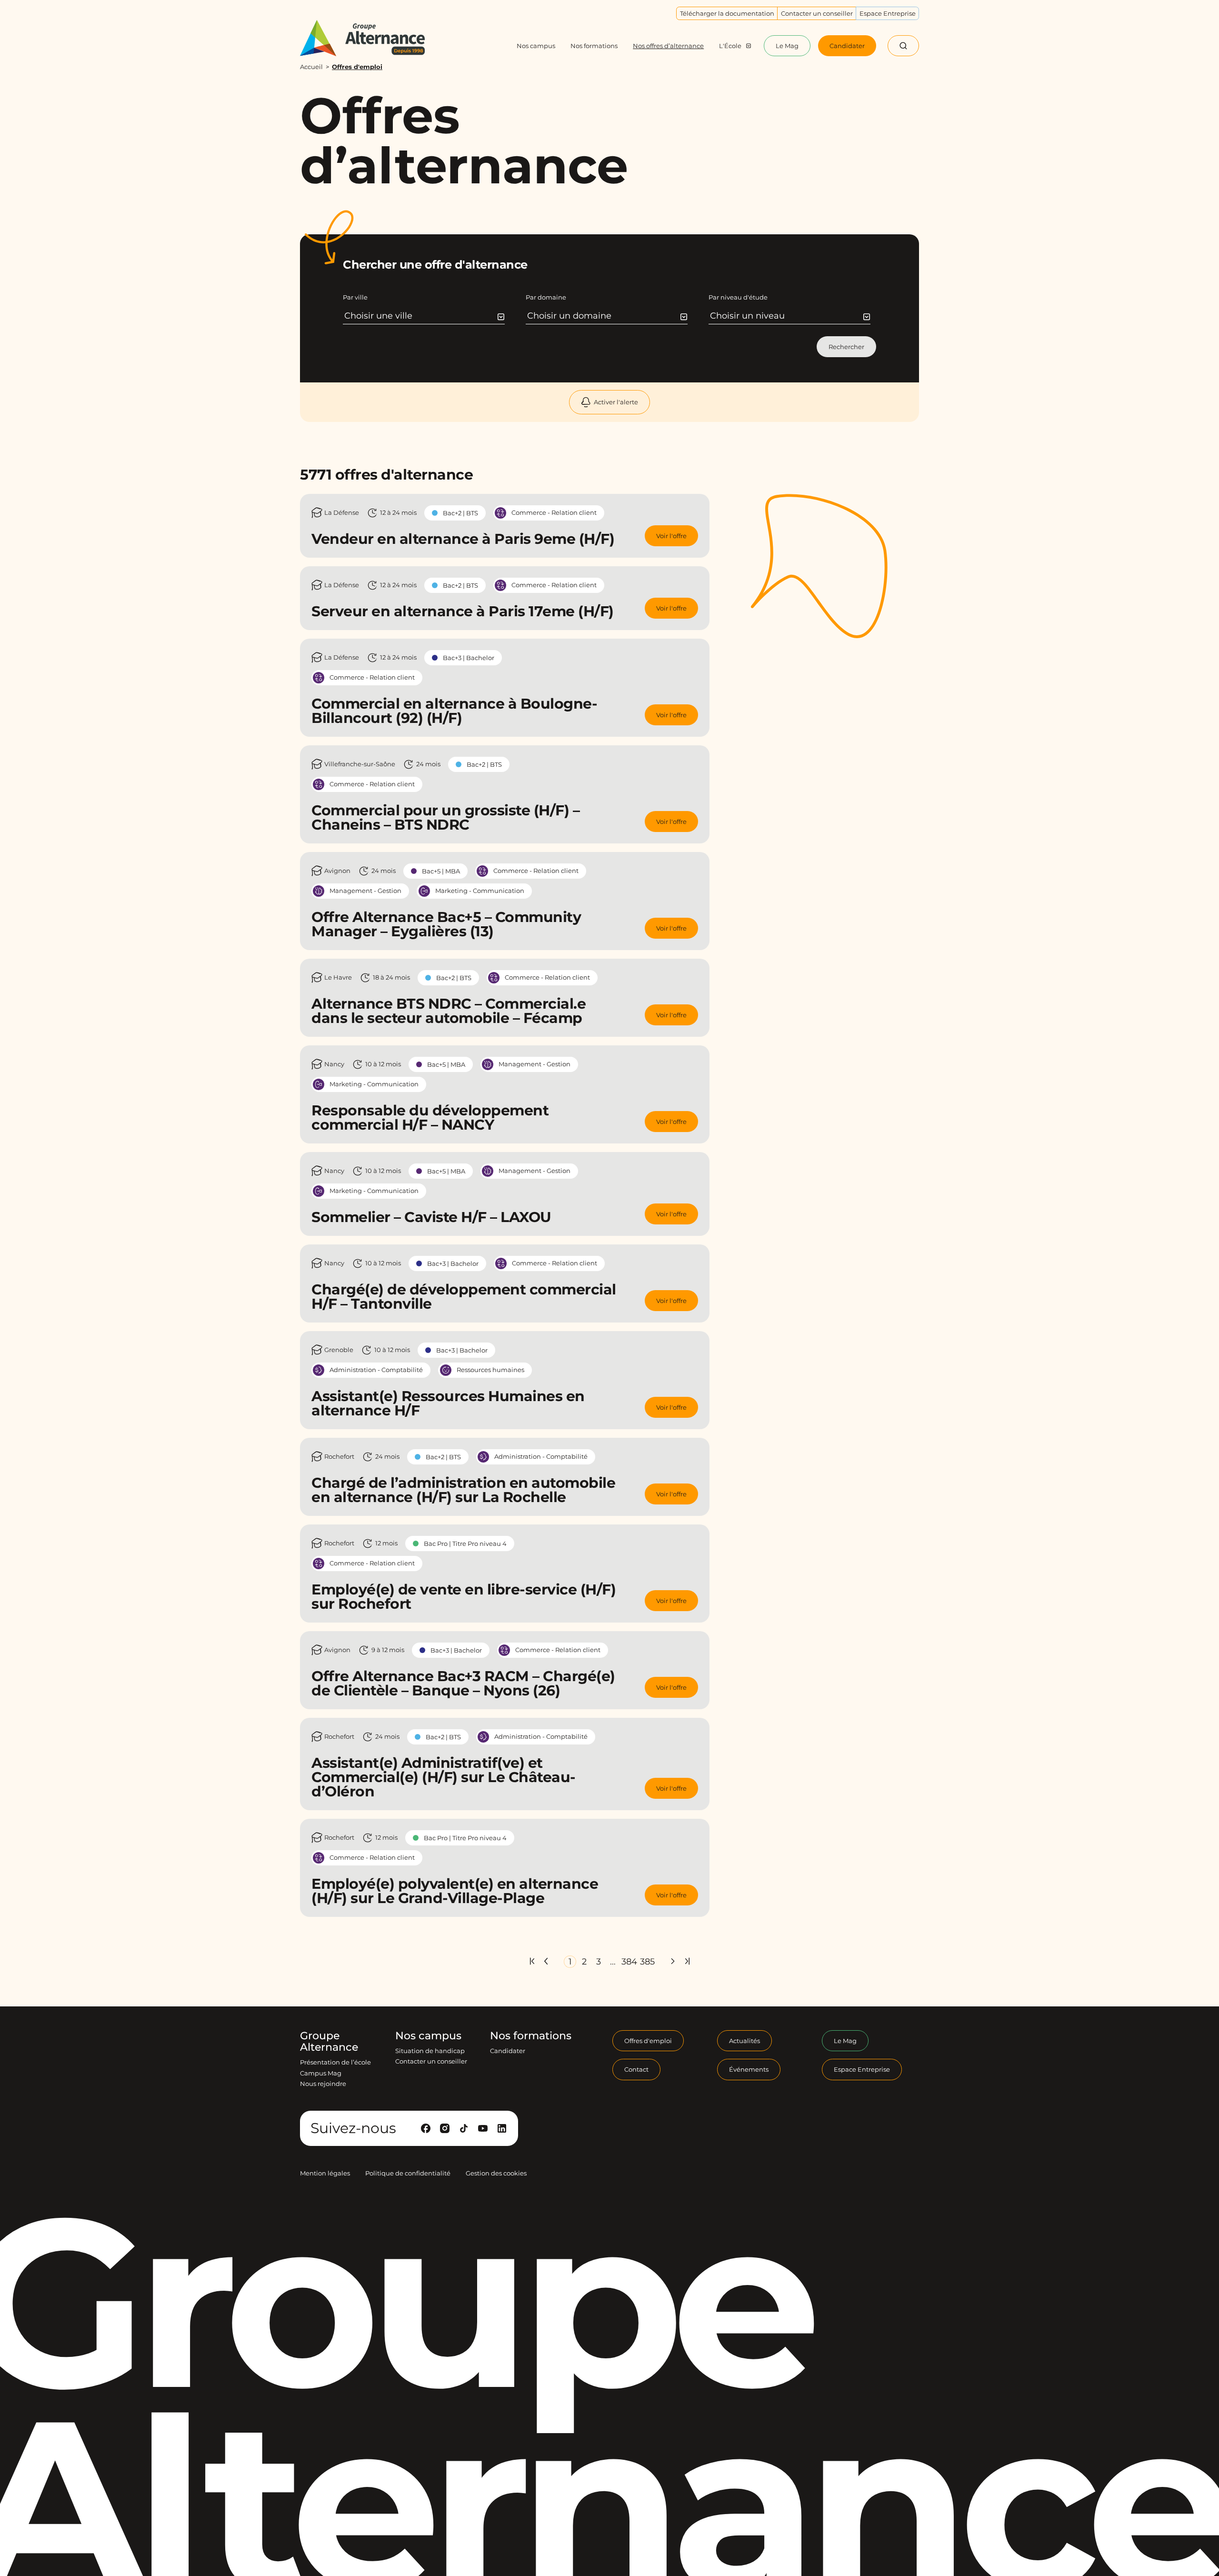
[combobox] (425, 316)
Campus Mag (321, 2073)
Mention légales (325, 2173)
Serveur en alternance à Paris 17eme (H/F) (463, 611)
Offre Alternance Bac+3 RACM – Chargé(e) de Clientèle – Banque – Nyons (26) (463, 1683)
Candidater (508, 2051)
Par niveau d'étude (738, 297)
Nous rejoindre (323, 2084)
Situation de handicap (430, 2051)
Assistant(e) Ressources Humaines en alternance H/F (448, 1403)
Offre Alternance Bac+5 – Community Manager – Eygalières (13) (446, 924)
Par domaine (546, 297)
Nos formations (531, 2036)
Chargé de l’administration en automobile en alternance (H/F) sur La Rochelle (463, 1490)
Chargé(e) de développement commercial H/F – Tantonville (464, 1297)
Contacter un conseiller (431, 2061)
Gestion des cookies (496, 2173)
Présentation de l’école (335, 2062)
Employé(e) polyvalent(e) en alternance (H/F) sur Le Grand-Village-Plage (455, 1891)
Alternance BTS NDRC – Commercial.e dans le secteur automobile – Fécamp (449, 1011)
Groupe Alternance (329, 2042)
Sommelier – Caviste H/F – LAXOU (431, 1217)
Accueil (311, 67)
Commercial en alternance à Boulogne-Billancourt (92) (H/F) (454, 711)
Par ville (355, 297)
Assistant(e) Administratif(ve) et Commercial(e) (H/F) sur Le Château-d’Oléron (444, 1777)
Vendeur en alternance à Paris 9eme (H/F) (463, 539)
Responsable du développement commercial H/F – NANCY (430, 1118)
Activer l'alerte (616, 402)
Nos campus (428, 2036)
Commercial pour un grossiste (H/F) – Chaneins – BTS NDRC (445, 817)
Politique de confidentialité (408, 2173)
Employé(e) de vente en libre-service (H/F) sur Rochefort (464, 1597)
